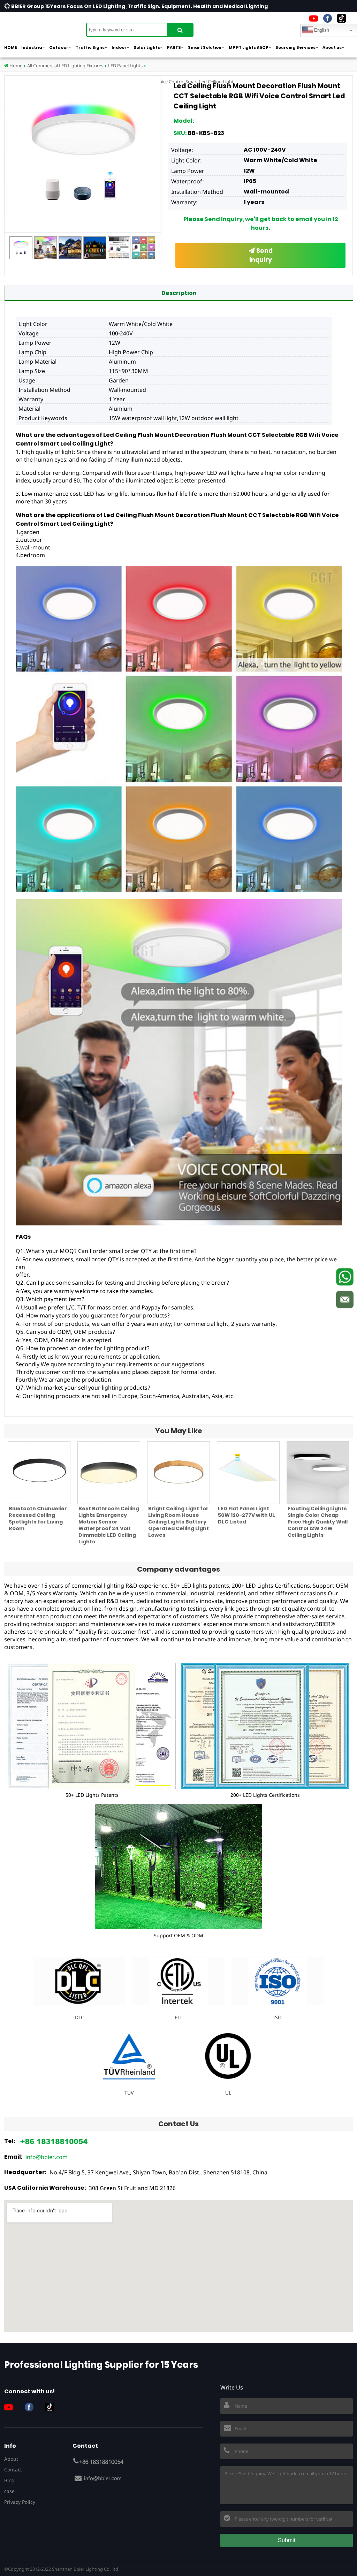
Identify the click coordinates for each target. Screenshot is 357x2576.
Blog (9, 2480)
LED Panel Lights (125, 66)
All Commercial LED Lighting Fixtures (65, 66)
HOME (10, 47)
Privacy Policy (20, 2502)
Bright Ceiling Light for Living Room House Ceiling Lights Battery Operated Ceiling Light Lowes (178, 1522)
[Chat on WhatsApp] (345, 1277)
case (9, 2491)
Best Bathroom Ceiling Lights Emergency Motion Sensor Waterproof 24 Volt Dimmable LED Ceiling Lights (109, 1525)
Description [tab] (179, 293)
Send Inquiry (261, 255)
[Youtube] (314, 18)
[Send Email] (345, 1299)
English (321, 30)
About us (332, 47)
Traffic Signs (90, 47)
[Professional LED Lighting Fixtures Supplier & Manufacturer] (39, 26)
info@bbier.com (47, 2157)
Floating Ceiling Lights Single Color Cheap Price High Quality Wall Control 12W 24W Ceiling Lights (318, 1522)
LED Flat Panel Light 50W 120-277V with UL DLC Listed (246, 1515)
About (11, 2459)
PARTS (174, 47)
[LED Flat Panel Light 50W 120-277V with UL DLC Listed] (248, 1473)
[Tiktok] (341, 18)
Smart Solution (205, 47)
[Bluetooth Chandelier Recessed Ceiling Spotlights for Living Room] (39, 1473)
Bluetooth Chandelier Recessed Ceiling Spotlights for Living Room (38, 1518)
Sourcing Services (295, 47)
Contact (13, 2469)
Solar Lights (147, 47)
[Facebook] (328, 18)
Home (15, 66)
